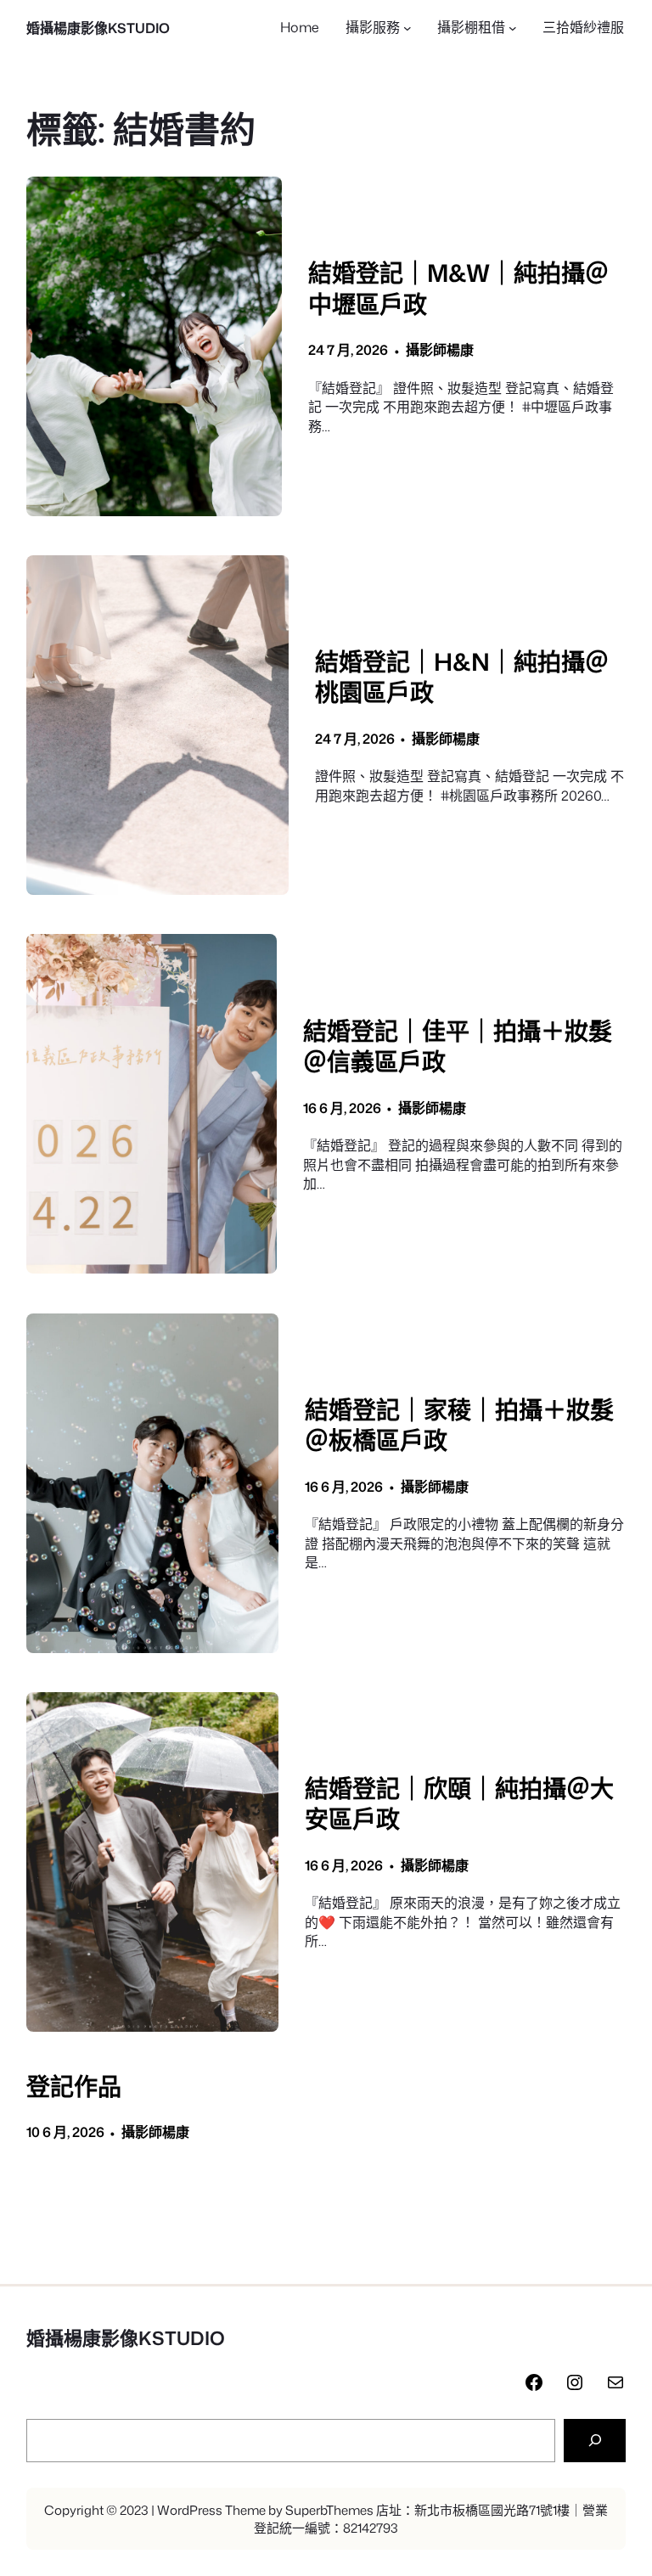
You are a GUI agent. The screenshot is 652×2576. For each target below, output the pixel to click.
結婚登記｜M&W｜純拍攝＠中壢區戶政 (458, 288)
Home (300, 27)
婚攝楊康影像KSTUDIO (98, 28)
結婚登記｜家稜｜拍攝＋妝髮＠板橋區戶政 (459, 1425)
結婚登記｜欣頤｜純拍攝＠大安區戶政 (459, 1804)
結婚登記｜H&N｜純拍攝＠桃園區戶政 (462, 677)
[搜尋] (595, 2441)
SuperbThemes (329, 2510)
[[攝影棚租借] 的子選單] (513, 28)
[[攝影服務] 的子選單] (407, 28)
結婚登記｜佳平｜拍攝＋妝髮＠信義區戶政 (458, 1046)
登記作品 (74, 2087)
